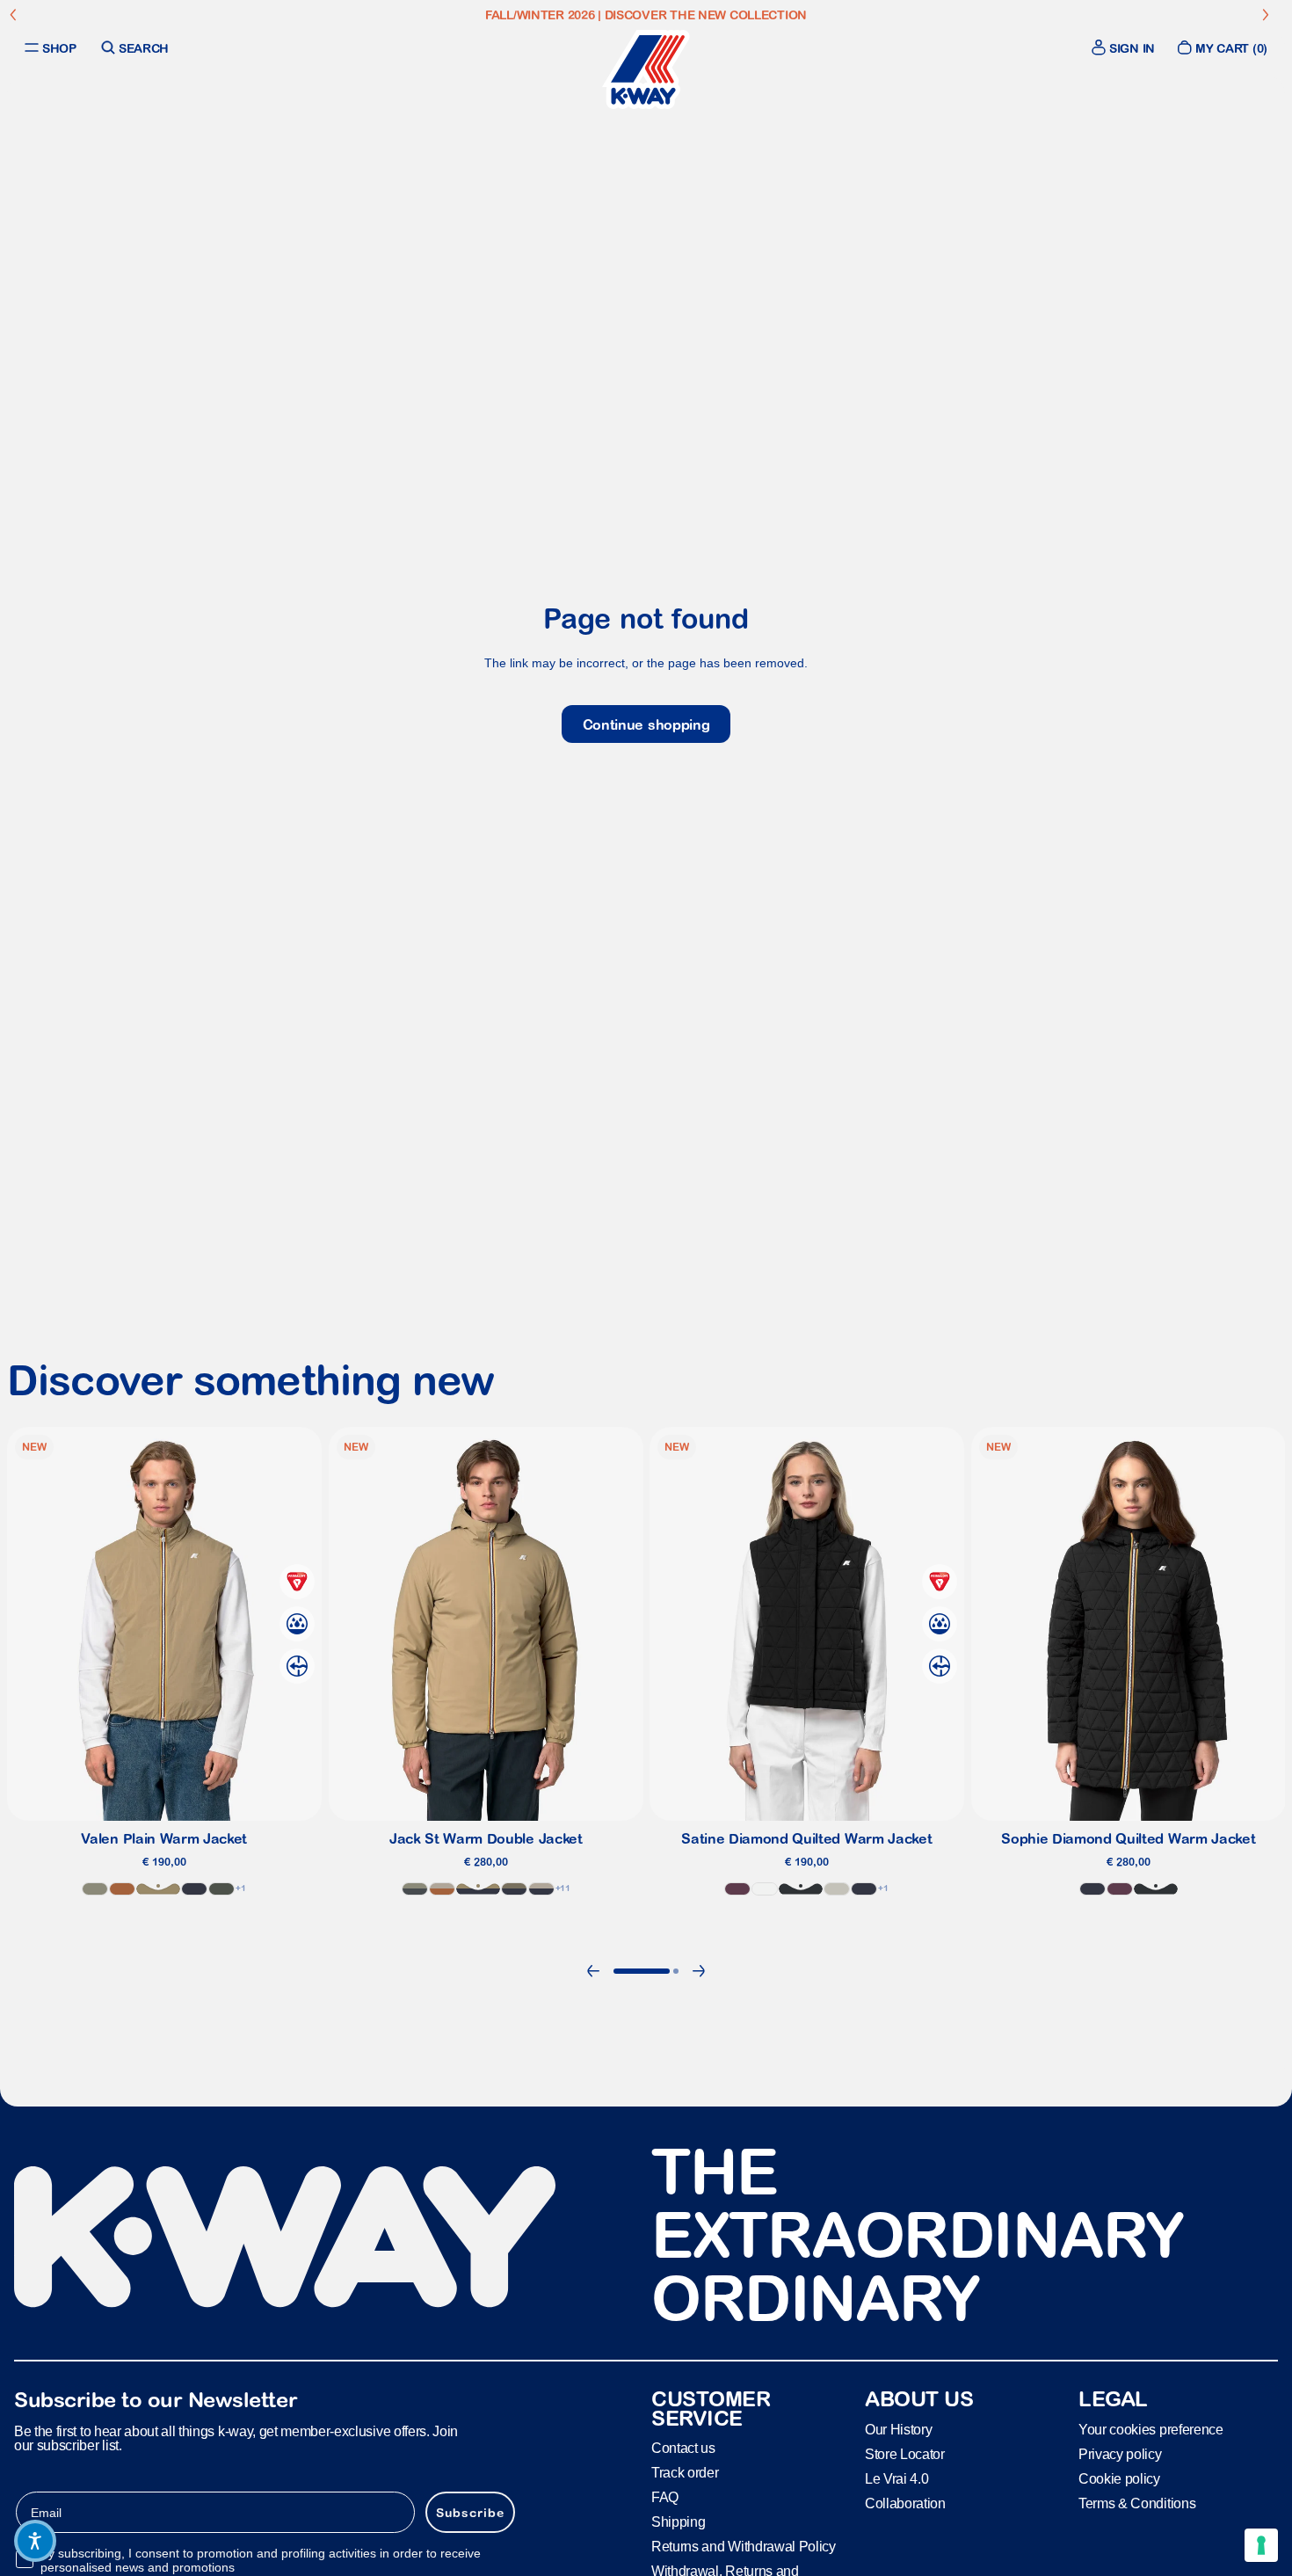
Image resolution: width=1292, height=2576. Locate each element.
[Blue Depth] (194, 1889)
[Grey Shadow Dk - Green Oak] (414, 1889)
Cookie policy (1119, 2478)
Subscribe (470, 2512)
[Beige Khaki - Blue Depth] (477, 1889)
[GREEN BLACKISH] (221, 1889)
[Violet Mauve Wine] (737, 1889)
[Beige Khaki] (158, 1889)
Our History (898, 2429)
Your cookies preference (1151, 2429)
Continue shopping (646, 724)
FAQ (665, 2497)
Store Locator (905, 2453)
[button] (35, 2541)
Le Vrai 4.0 (896, 2478)
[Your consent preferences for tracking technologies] (1261, 2545)
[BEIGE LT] (837, 1889)
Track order (685, 2473)
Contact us (683, 2448)
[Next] (699, 1971)
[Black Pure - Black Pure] (801, 1889)
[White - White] (765, 1889)
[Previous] (593, 1971)
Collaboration (905, 2503)
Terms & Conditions (1137, 2503)
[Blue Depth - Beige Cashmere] (541, 1889)
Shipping (678, 2522)
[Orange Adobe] (122, 1889)
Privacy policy (1120, 2453)
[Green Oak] (95, 1889)
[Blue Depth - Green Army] (513, 1889)
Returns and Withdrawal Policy (744, 2547)
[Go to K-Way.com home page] (646, 69)
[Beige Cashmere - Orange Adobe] (441, 1889)
